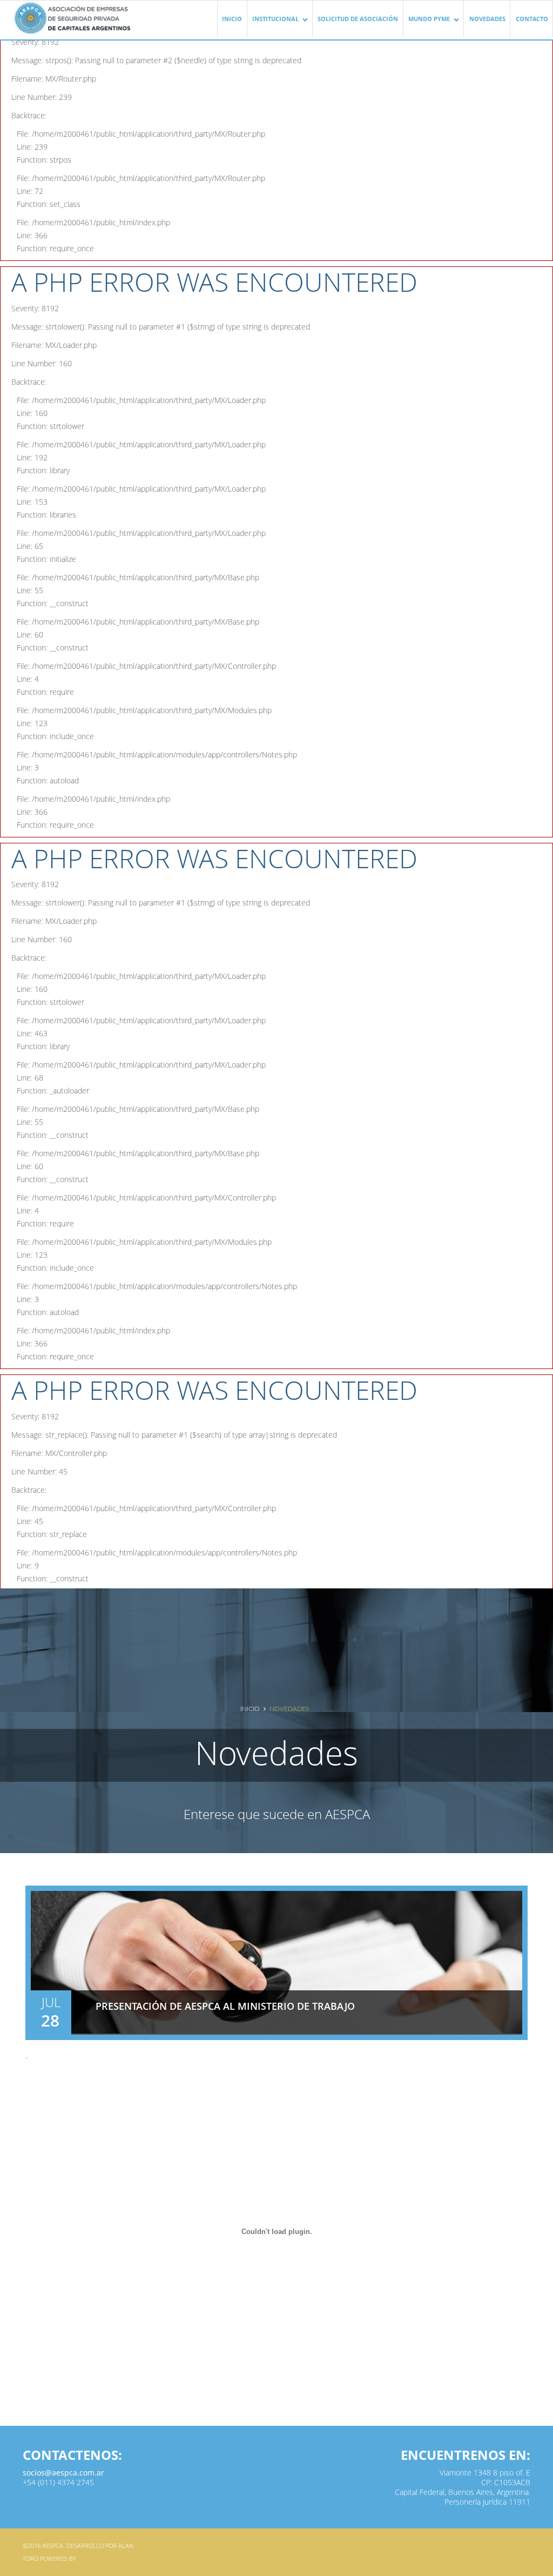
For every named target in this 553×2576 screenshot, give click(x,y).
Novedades (487, 19)
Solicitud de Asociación (358, 19)
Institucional (273, 24)
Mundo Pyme (427, 24)
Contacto (532, 19)
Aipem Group (98, 2558)
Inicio (232, 19)
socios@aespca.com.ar (63, 2473)
